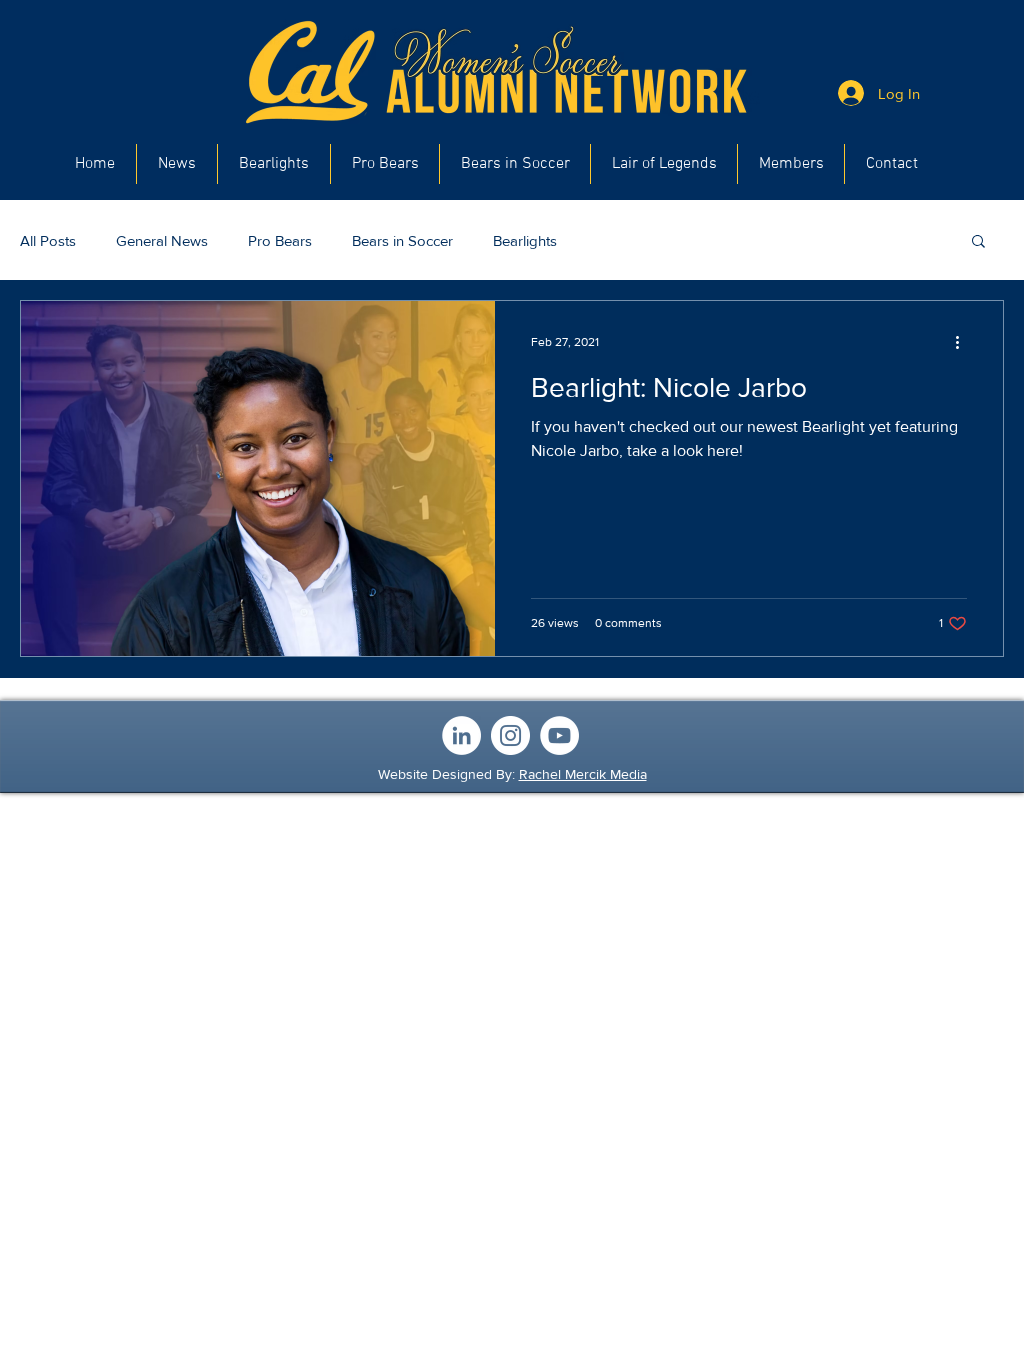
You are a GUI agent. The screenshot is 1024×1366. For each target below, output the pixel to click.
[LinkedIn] (461, 735)
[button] (978, 242)
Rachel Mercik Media (583, 774)
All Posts (48, 240)
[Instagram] (510, 735)
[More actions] (964, 342)
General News (162, 240)
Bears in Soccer (402, 240)
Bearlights (525, 240)
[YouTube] (559, 735)
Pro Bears (280, 240)
